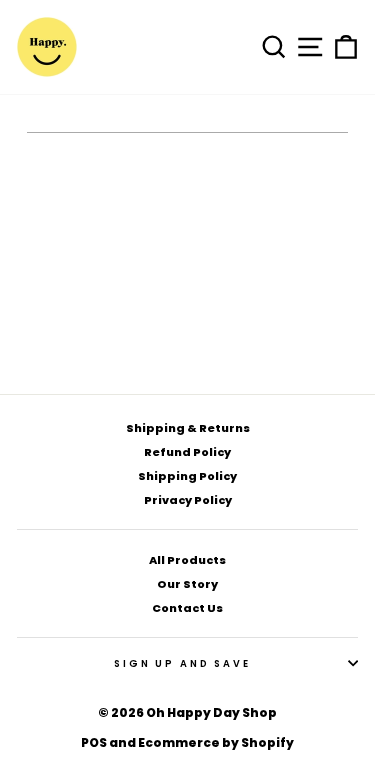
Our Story (187, 584)
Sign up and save (182, 663)
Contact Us (187, 608)
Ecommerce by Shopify (216, 742)
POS (94, 742)
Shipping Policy (187, 476)
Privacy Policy (188, 500)
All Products (187, 560)
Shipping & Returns (188, 428)
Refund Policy (187, 452)
